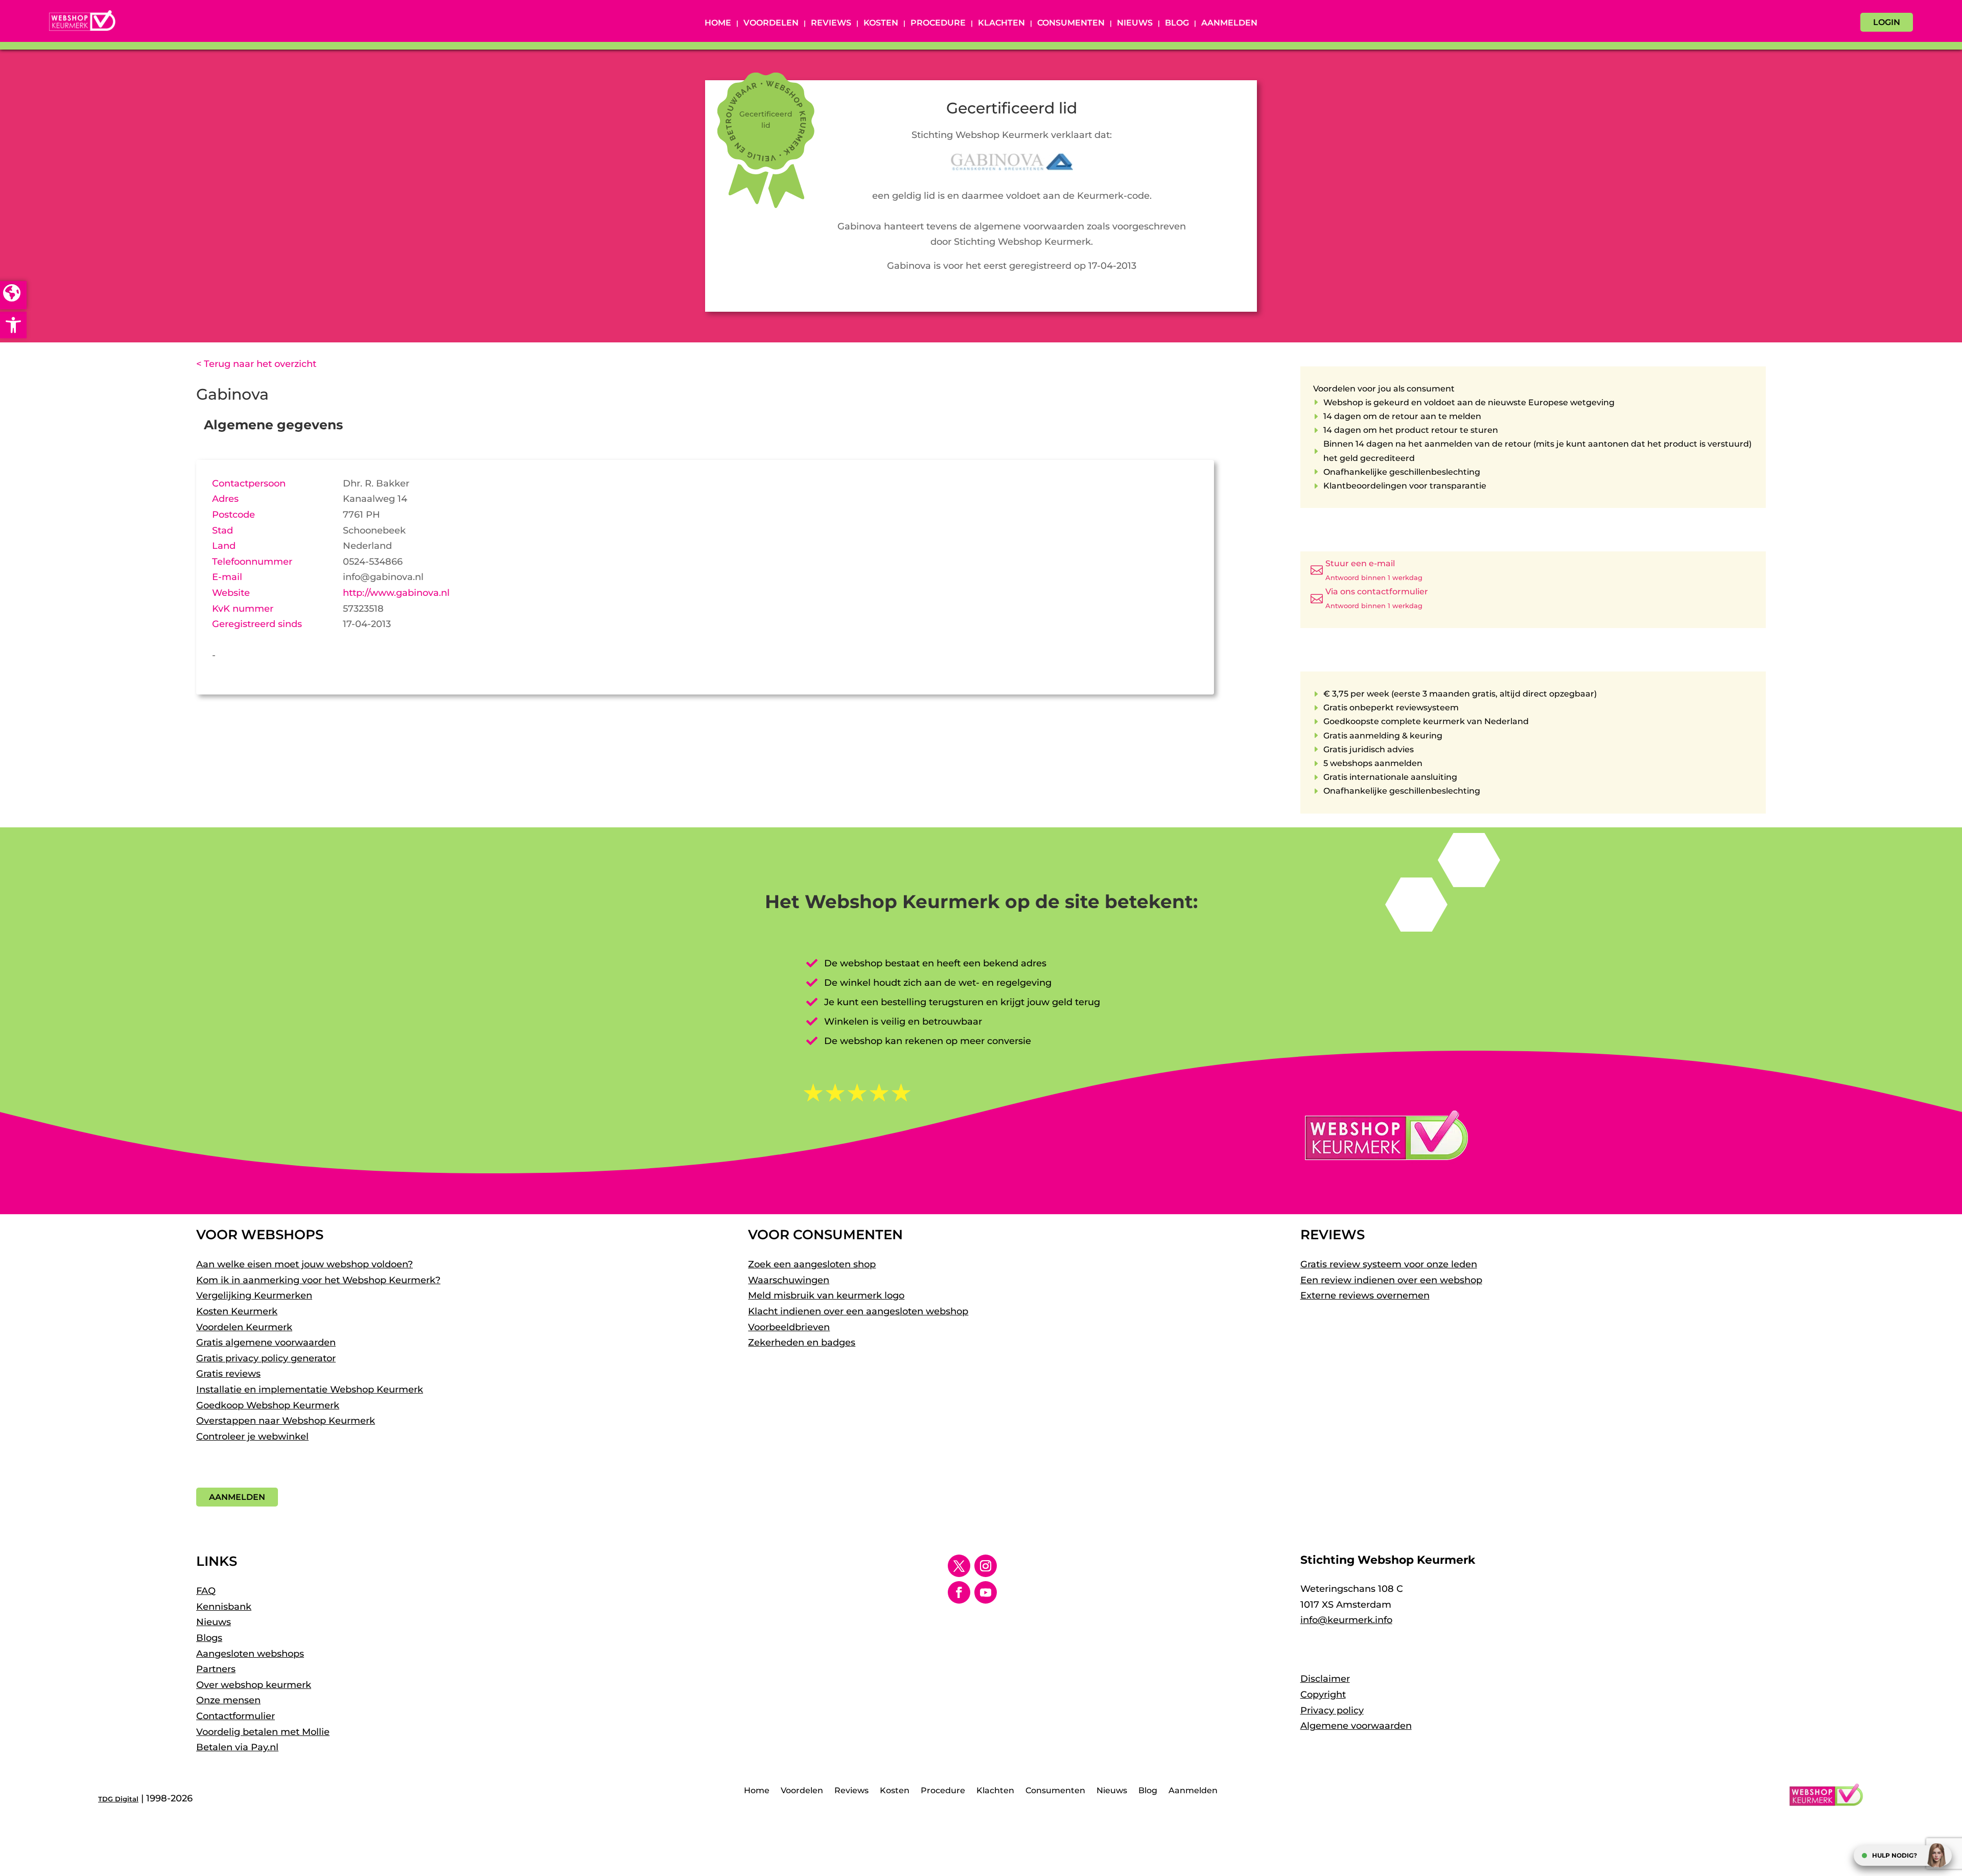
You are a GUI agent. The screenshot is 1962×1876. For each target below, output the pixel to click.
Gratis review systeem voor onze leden (1389, 1264)
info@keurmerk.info (1346, 1620)
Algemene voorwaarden (1356, 1726)
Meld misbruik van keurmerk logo (826, 1295)
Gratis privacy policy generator (266, 1358)
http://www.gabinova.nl (396, 593)
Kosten (881, 24)
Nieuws (1135, 24)
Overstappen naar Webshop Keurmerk (286, 1421)
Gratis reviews (228, 1374)
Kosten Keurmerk (237, 1311)
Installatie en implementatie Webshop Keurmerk (310, 1389)
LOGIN (1887, 22)
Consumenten (1071, 24)
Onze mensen (228, 1700)
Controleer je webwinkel (252, 1437)
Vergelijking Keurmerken (254, 1295)
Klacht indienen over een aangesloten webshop (858, 1311)
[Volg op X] (959, 1566)
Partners (216, 1669)
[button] (13, 325)
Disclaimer (1325, 1679)
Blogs (209, 1638)
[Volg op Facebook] (959, 1592)
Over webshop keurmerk (254, 1685)
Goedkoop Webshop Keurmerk (268, 1405)
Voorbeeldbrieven (789, 1327)
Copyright (1323, 1695)
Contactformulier (236, 1716)
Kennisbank (224, 1607)
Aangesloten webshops (250, 1654)
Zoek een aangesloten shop (812, 1264)
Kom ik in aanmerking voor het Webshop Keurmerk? (318, 1280)
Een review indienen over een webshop (1391, 1280)
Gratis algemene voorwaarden (266, 1342)
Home (718, 24)
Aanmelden (1229, 24)
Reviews (831, 24)
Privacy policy (1332, 1710)
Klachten (1001, 24)
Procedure (938, 24)
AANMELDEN (237, 1497)
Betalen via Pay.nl (237, 1747)
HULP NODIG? (1895, 1855)
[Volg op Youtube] (986, 1592)
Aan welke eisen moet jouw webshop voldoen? (305, 1264)
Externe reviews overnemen (1365, 1295)
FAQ (206, 1591)
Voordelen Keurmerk (244, 1327)
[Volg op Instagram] (986, 1566)
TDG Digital (118, 1799)
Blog (1177, 24)
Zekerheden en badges (802, 1342)
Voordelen (771, 24)
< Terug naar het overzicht (256, 364)
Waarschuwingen (789, 1280)
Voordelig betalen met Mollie (263, 1732)
